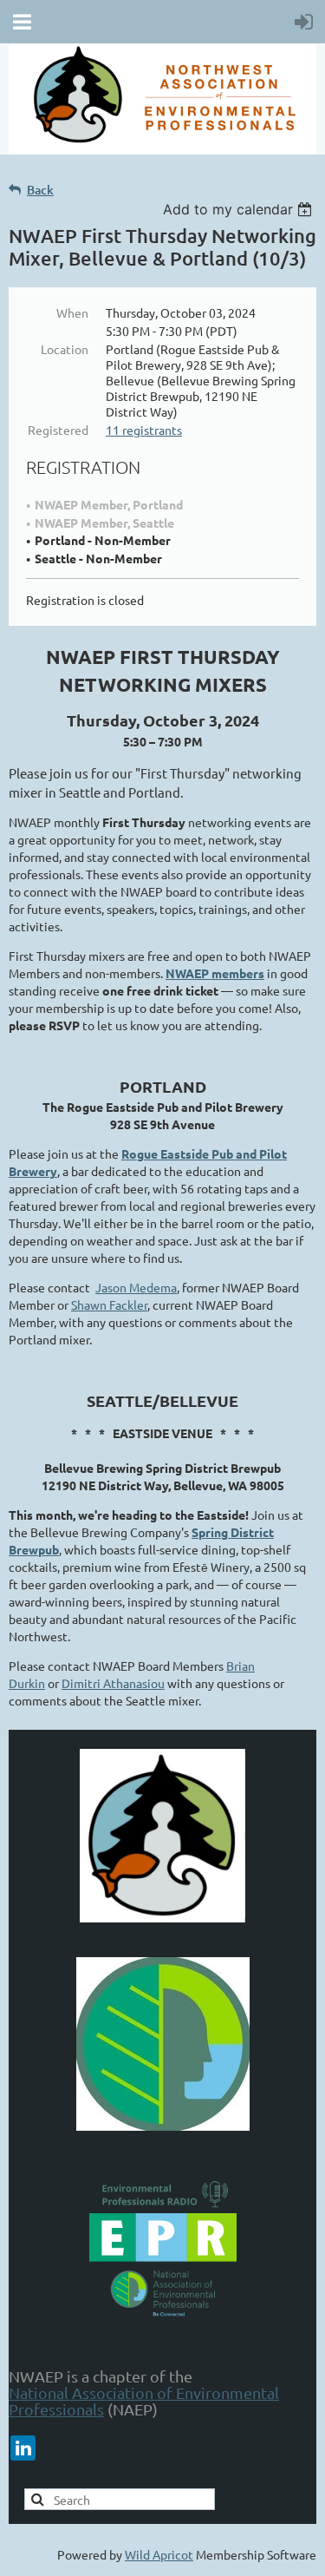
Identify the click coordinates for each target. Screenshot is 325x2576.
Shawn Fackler (109, 1304)
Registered (58, 430)
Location (65, 349)
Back (40, 190)
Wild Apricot (159, 2554)
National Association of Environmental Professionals (144, 2401)
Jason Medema (136, 1287)
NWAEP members (215, 973)
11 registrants (144, 430)
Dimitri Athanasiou (113, 1683)
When (72, 312)
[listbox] (240, 209)
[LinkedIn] (23, 2448)
